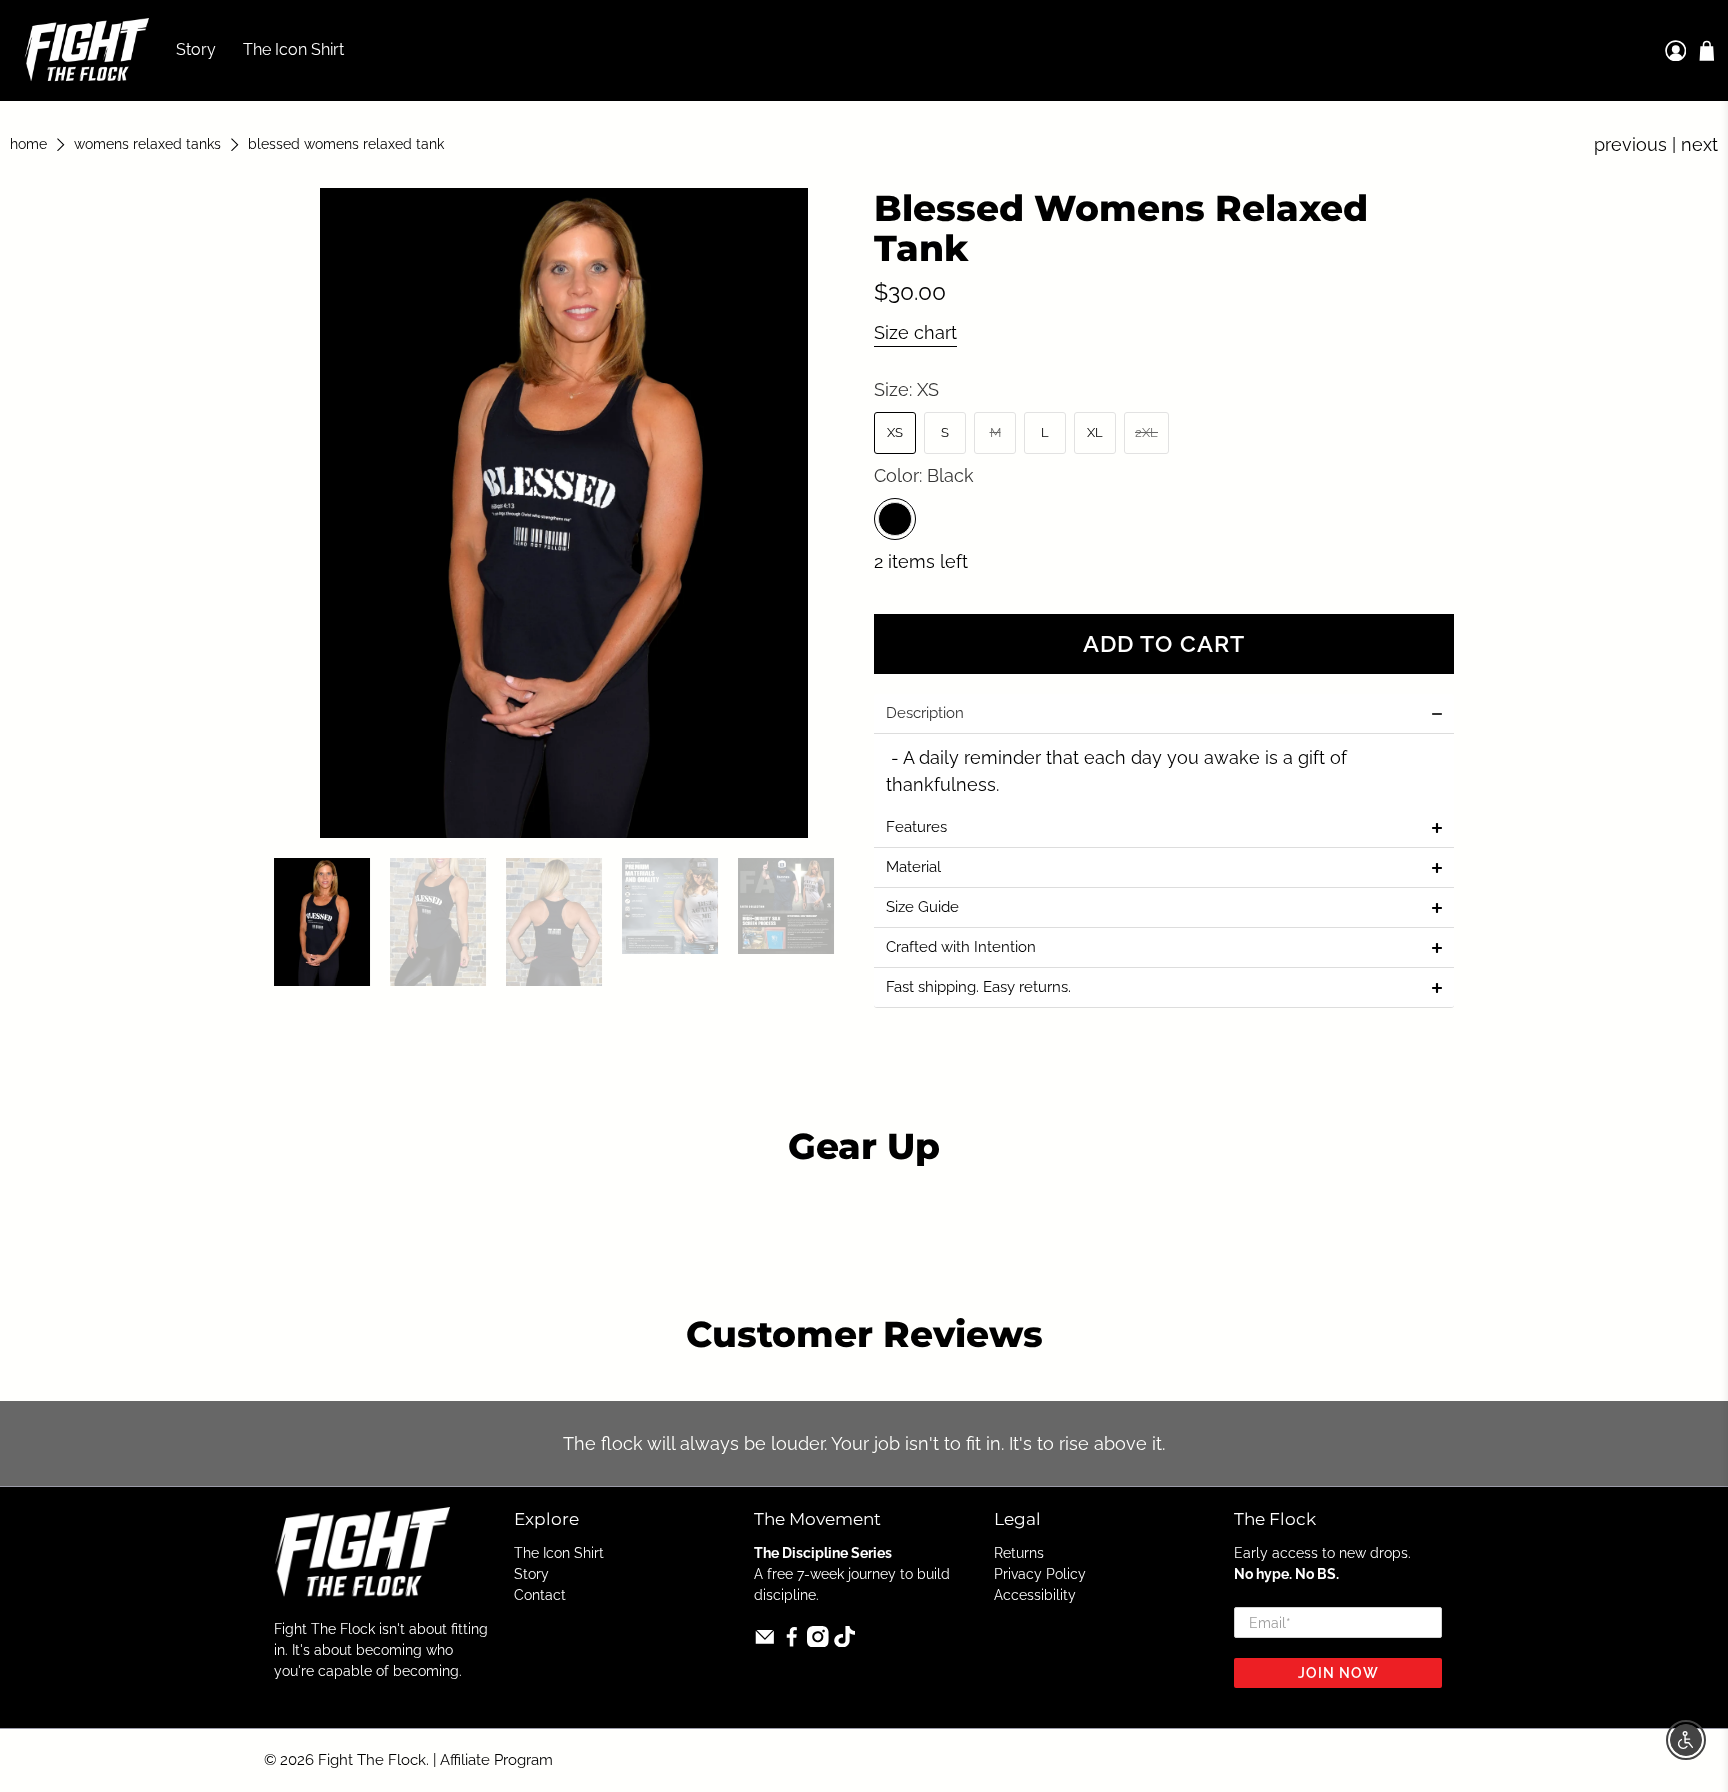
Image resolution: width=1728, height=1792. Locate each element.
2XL (1146, 432)
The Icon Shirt (293, 49)
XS (895, 432)
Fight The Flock (372, 1760)
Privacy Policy (1040, 1574)
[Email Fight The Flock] (765, 1642)
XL (1095, 432)
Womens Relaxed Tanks (147, 145)
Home (28, 145)
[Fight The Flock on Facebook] (792, 1642)
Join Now (1338, 1673)
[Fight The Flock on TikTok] (845, 1642)
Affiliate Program (496, 1760)
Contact (540, 1595)
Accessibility (1035, 1595)
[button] (1164, 714)
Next (1699, 144)
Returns (1019, 1553)
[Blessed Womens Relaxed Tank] (564, 513)
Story (196, 49)
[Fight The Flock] (86, 50)
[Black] (895, 519)
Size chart (915, 332)
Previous (1630, 144)
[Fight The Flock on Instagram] (818, 1642)
